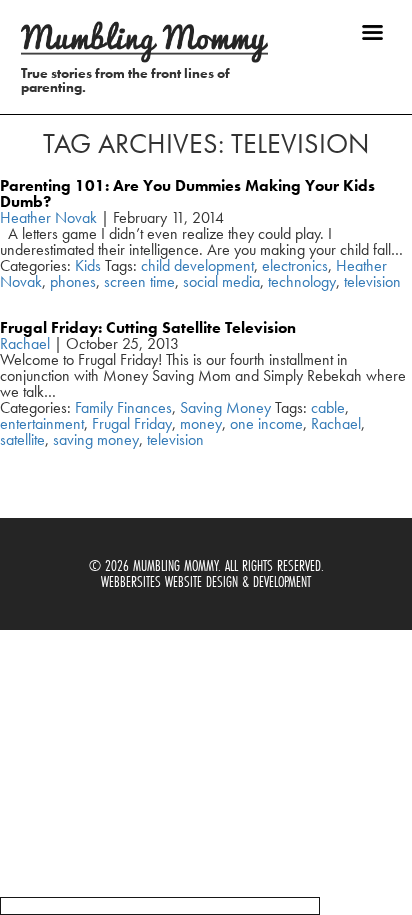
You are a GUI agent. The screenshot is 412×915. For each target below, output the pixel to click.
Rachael (25, 343)
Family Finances (123, 407)
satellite (22, 439)
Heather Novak (48, 217)
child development (197, 265)
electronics (295, 265)
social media (221, 281)
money (201, 423)
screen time (139, 281)
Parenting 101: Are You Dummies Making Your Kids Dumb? (187, 193)
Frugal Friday (132, 423)
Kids (88, 265)
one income (266, 423)
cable (328, 407)
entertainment (42, 423)
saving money (96, 439)
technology (302, 281)
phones (73, 281)
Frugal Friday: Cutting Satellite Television (148, 327)
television (372, 281)
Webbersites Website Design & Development (206, 581)
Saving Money (225, 407)
